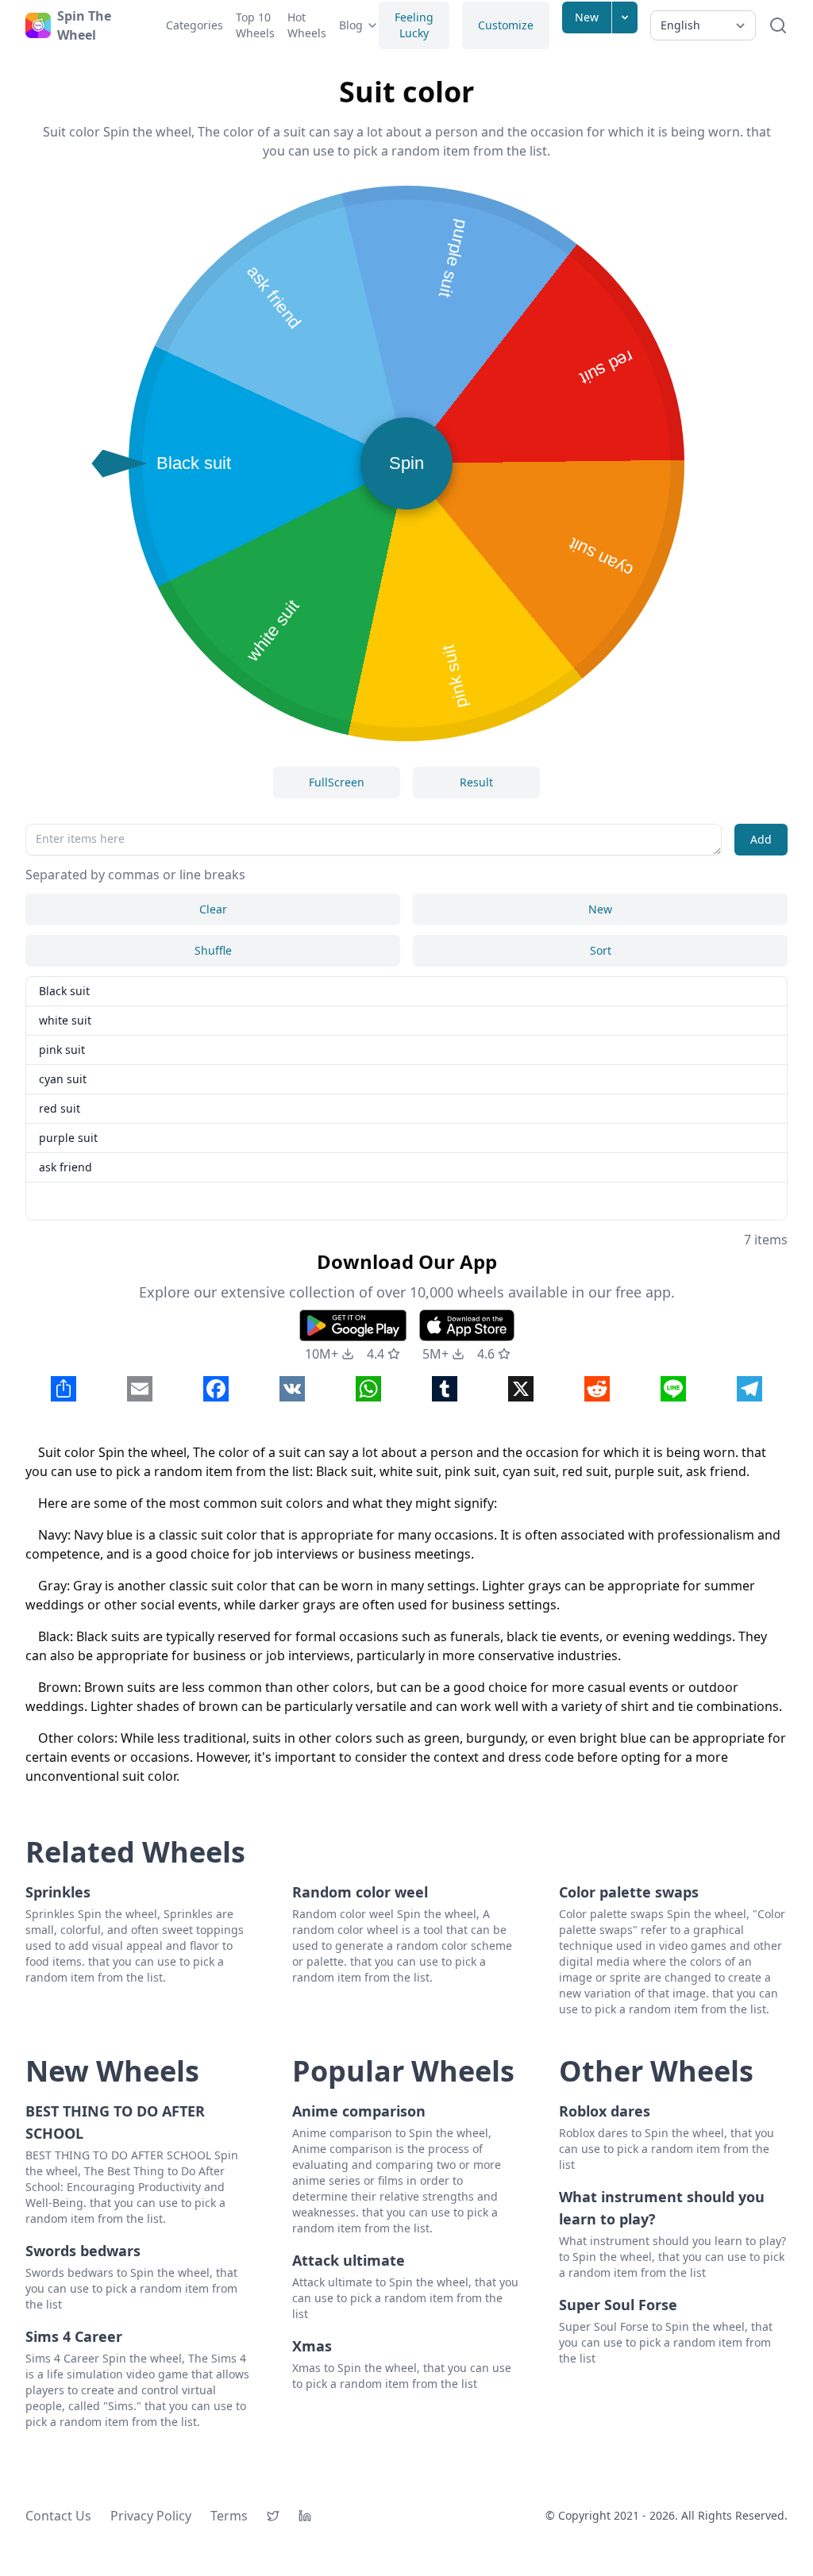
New (587, 17)
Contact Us (58, 2516)
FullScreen (337, 782)
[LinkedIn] (305, 2516)
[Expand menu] (625, 17)
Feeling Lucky (414, 25)
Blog (351, 25)
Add (761, 839)
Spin (406, 463)
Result (476, 782)
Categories (195, 25)
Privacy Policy (151, 2516)
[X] (273, 2516)
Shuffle (213, 950)
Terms (229, 2516)
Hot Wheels (307, 25)
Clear (213, 909)
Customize (506, 25)
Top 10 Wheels (255, 25)
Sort (601, 950)
